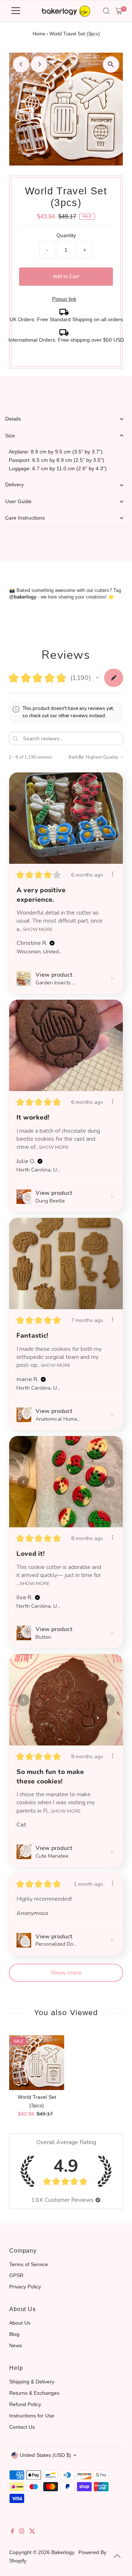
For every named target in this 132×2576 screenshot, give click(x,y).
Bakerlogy (63, 2552)
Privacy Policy (25, 2287)
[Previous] (21, 64)
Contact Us (22, 2427)
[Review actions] (113, 874)
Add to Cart (66, 276)
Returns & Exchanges (34, 2393)
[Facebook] (12, 2532)
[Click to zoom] (111, 64)
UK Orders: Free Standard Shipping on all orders (66, 319)
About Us (20, 2323)
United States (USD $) (45, 2455)
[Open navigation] (16, 11)
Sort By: (77, 757)
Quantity (66, 235)
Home (39, 34)
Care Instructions (25, 518)
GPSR (16, 2275)
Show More (38, 929)
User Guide (18, 501)
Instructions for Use (32, 2416)
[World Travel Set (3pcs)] (37, 2063)
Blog (14, 2334)
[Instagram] (22, 2532)
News (16, 2345)
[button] (98, 678)
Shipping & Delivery (32, 2382)
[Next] (39, 64)
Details (13, 419)
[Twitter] (32, 2532)
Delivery (14, 485)
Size (10, 436)
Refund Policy (25, 2404)
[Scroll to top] (117, 2556)
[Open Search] (106, 11)
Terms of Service (29, 2264)
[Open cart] (119, 11)
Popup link (64, 299)
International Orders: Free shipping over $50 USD (66, 340)
